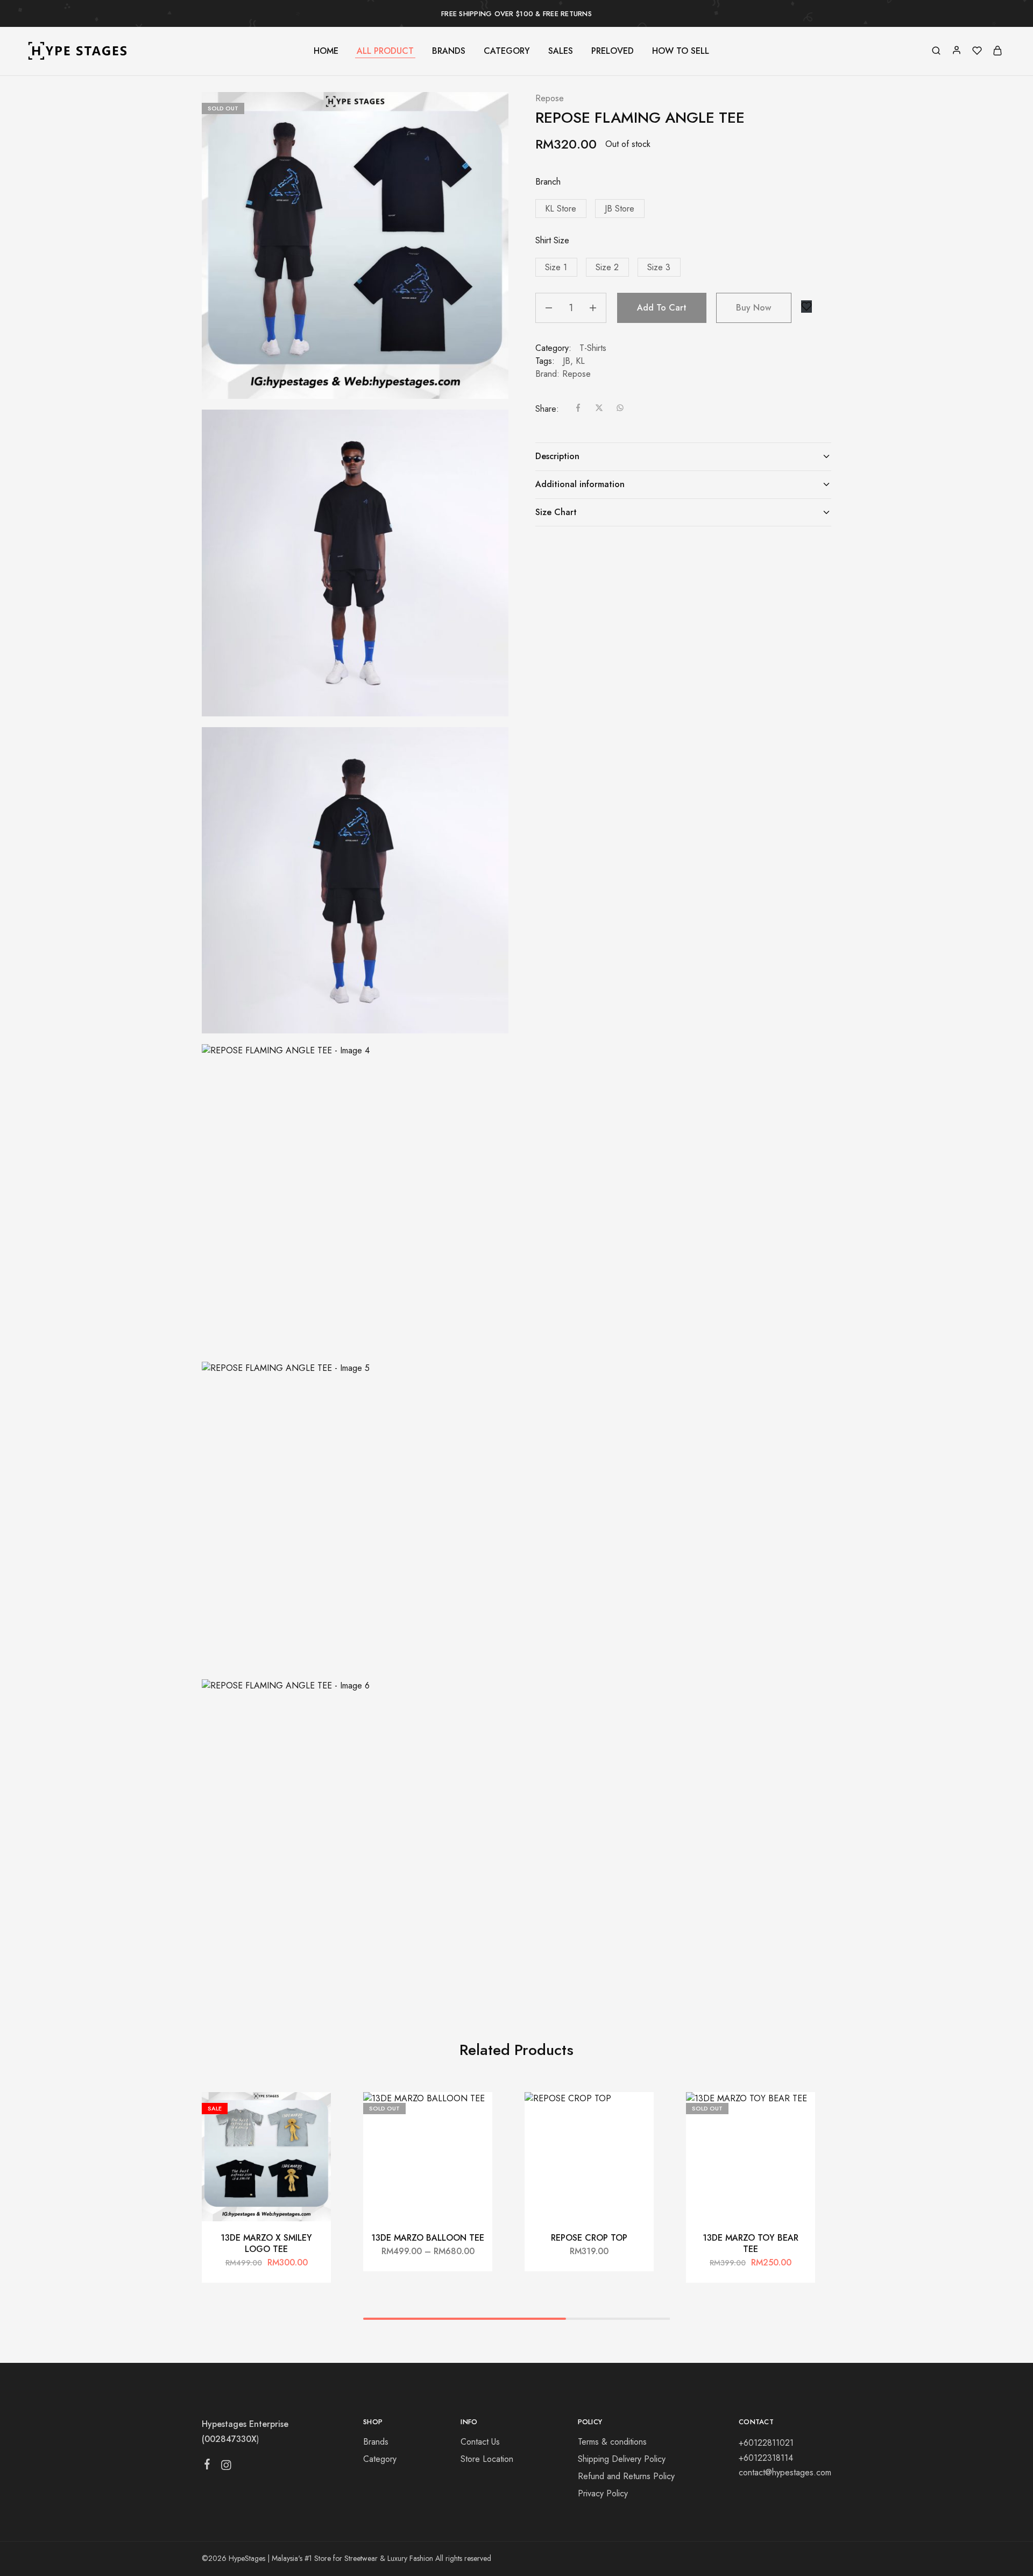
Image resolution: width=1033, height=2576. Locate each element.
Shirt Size (552, 240)
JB (567, 361)
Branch (548, 182)
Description (557, 456)
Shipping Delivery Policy (622, 2459)
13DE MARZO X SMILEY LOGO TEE (266, 2243)
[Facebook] (207, 2466)
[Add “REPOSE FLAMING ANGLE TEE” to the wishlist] (806, 307)
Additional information (580, 484)
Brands (376, 2442)
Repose (550, 98)
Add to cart (662, 308)
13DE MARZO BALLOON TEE (428, 2238)
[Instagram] (226, 2467)
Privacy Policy (603, 2493)
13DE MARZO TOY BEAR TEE (751, 2243)
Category (380, 2459)
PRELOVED (613, 51)
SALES (561, 51)
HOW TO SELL (681, 51)
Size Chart (556, 512)
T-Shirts (593, 348)
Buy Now (753, 308)
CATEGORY (507, 51)
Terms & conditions (612, 2442)
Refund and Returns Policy (626, 2476)
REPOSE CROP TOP (589, 2238)
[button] (561, 209)
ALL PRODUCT (385, 51)
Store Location (487, 2459)
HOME (326, 51)
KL (580, 361)
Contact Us (480, 2442)
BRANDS (449, 51)
